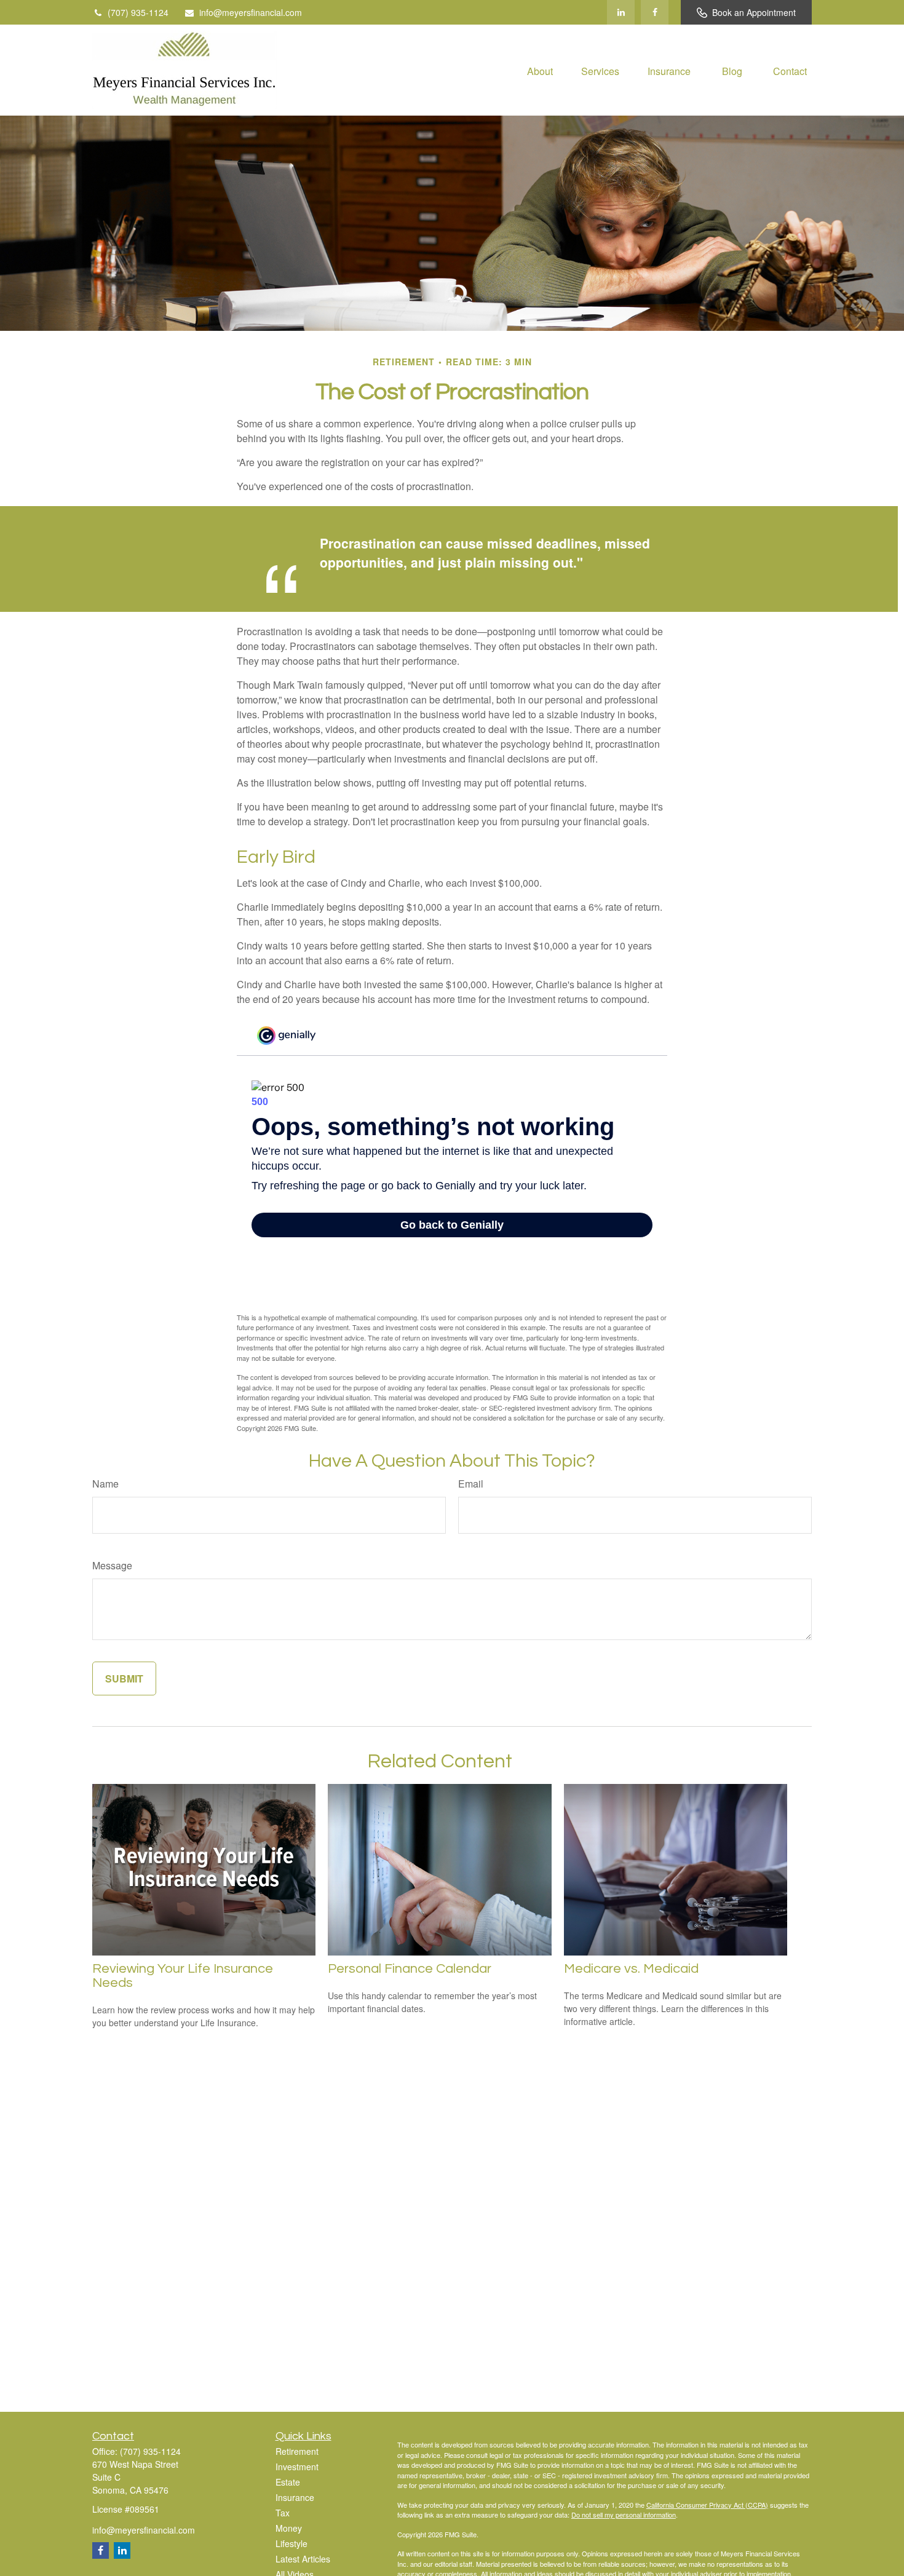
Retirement (297, 2451)
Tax (283, 2513)
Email (471, 1484)
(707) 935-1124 (138, 12)
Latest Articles (303, 2559)
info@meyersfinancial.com (251, 12)
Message (112, 1565)
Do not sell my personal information (624, 2515)
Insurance (295, 2497)
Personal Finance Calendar (410, 1969)
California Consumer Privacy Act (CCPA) (707, 2505)
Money (289, 2528)
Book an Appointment (754, 12)
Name (105, 1484)
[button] (540, 70)
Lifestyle (291, 2543)
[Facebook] (655, 12)
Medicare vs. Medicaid (631, 1969)
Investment (297, 2467)
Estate (288, 2482)
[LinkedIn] (621, 12)
